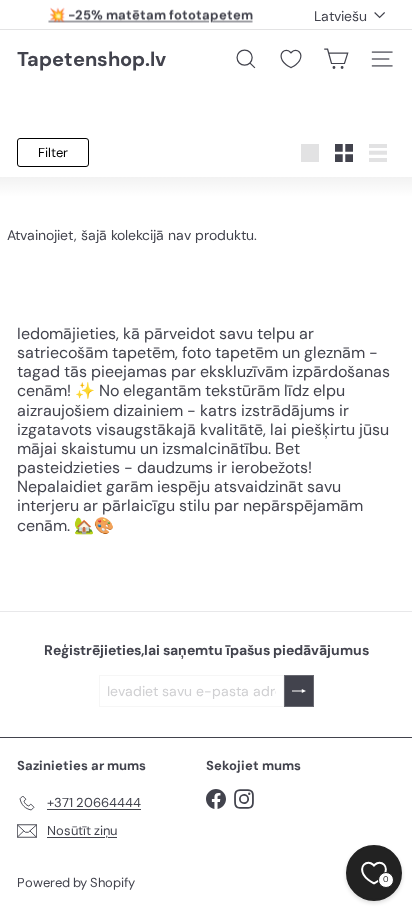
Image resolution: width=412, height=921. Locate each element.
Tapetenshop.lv (91, 59)
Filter (53, 152)
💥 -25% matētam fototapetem (151, 14)
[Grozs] (336, 59)
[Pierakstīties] (299, 691)
